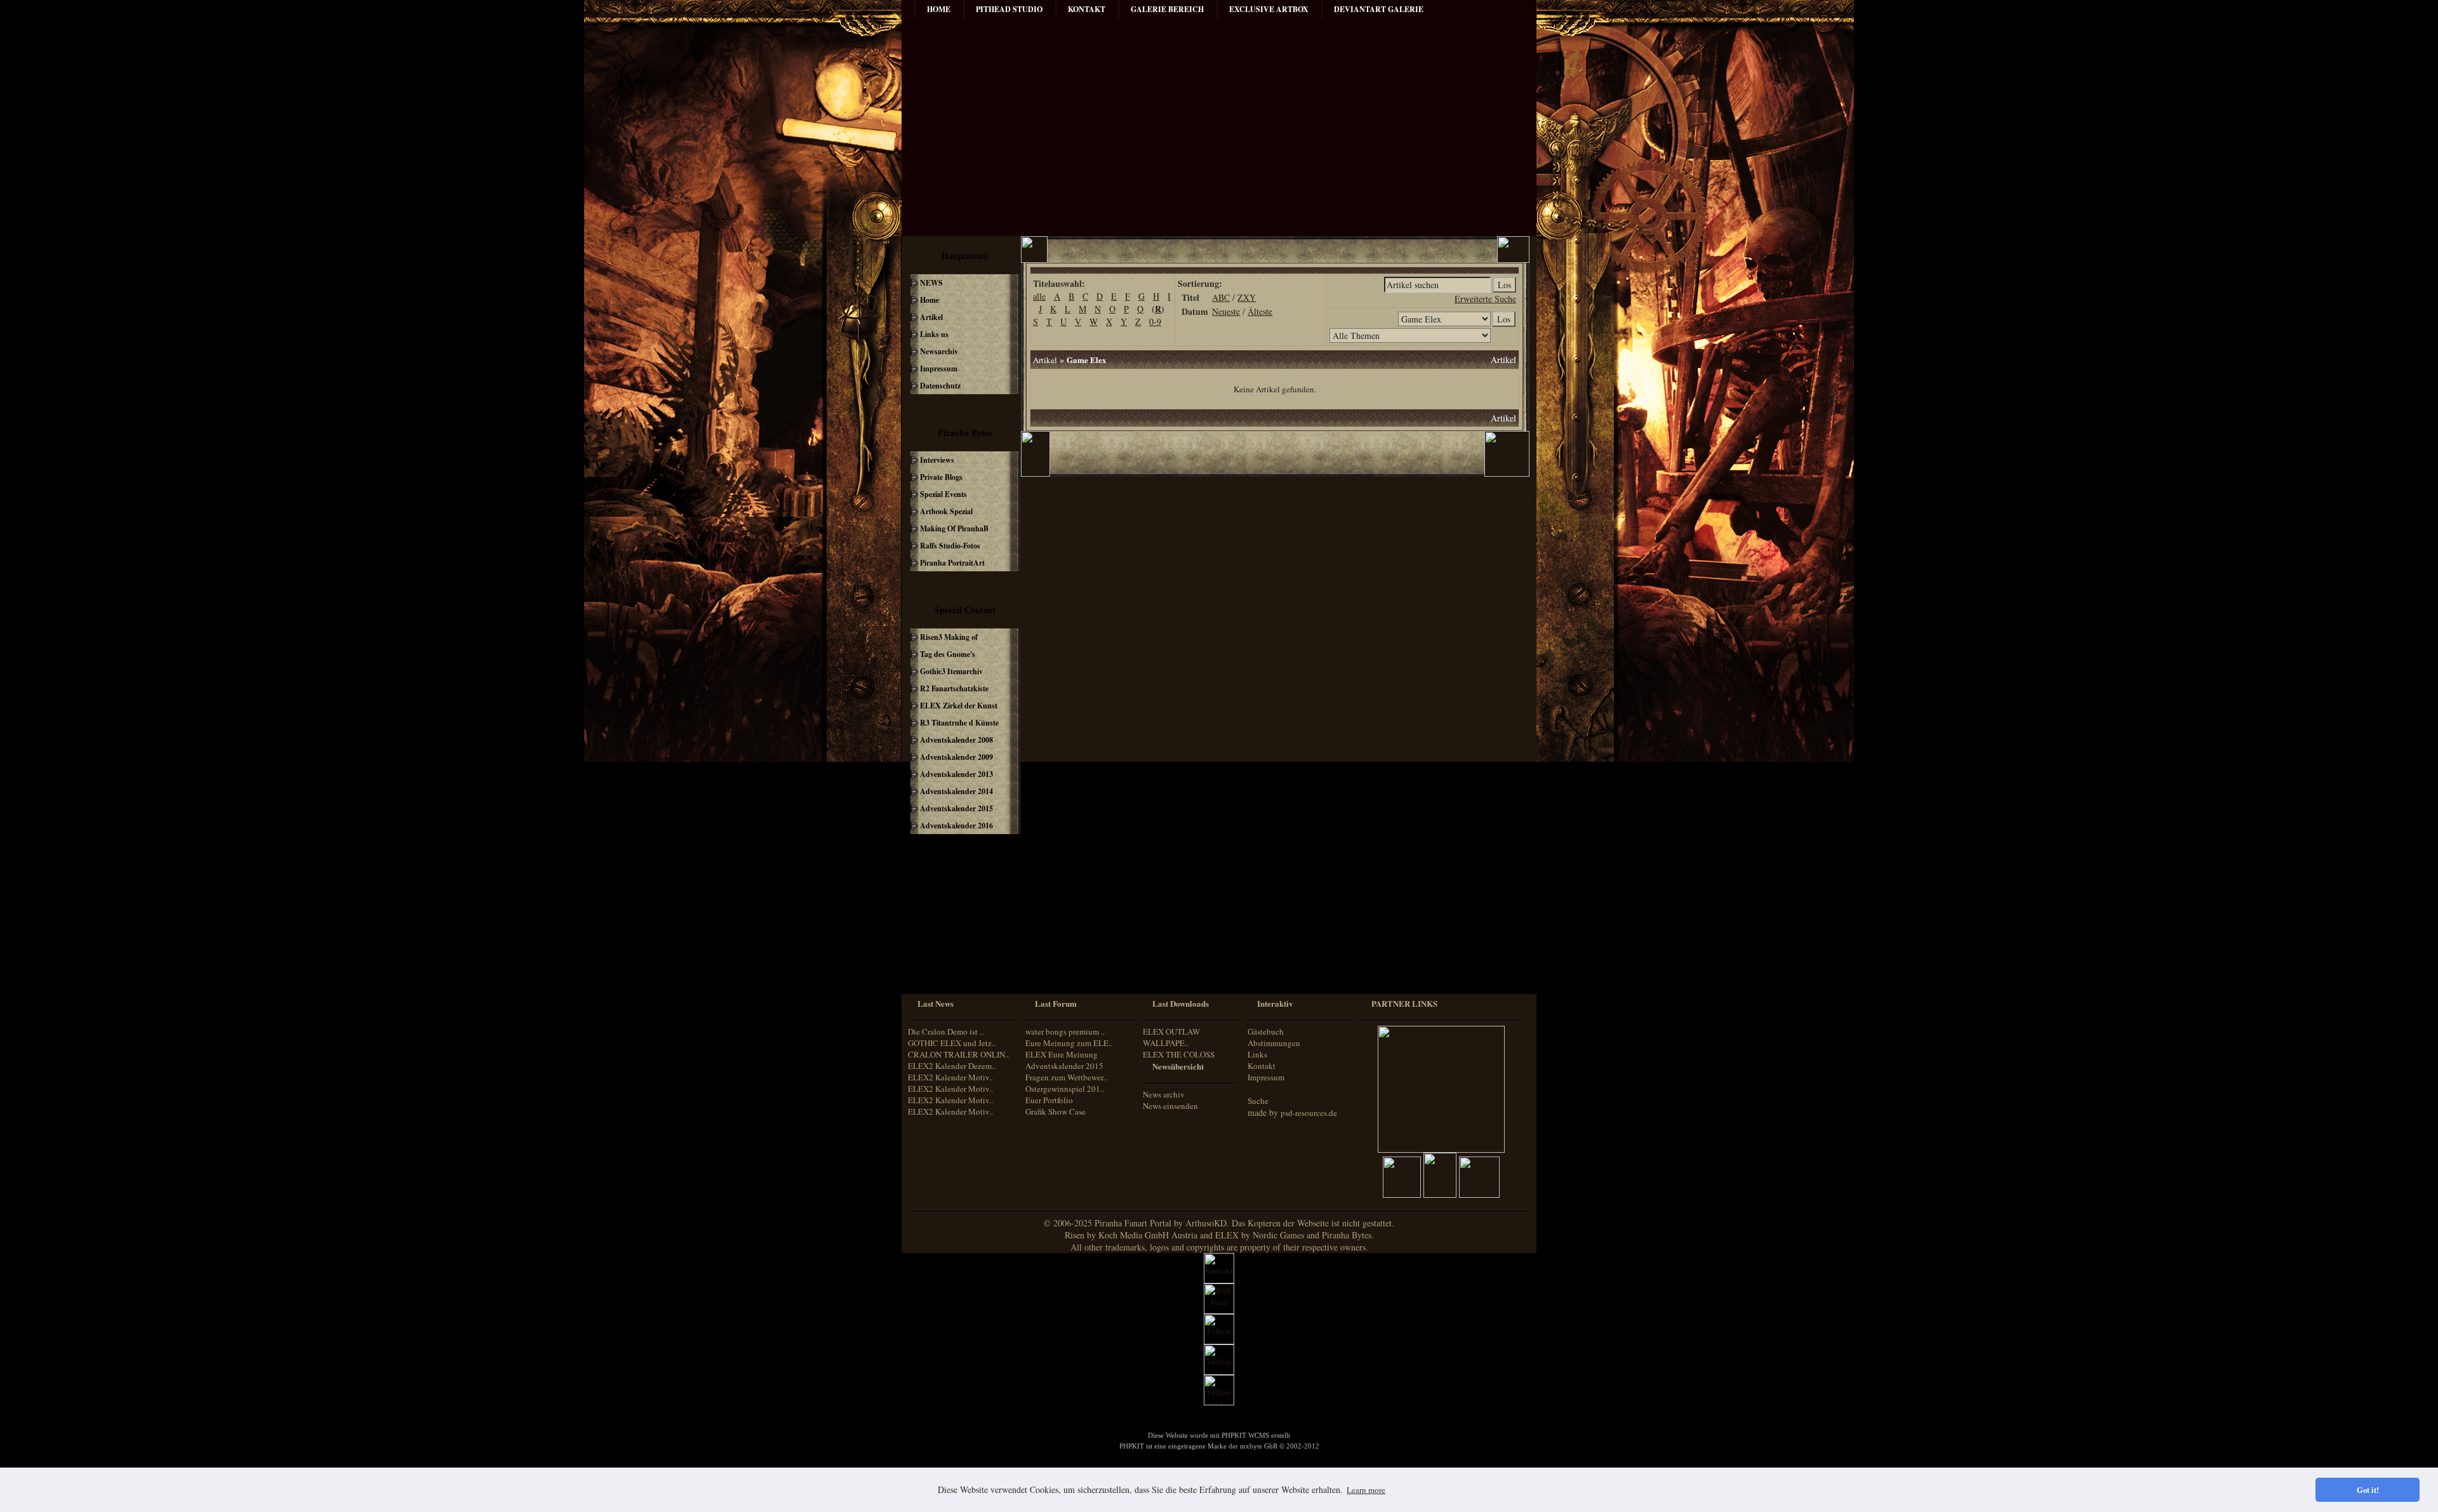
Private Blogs (941, 477)
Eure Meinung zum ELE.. (1069, 1043)
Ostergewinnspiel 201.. (1065, 1089)
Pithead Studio (1009, 9)
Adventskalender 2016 (956, 826)
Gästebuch (1266, 1031)
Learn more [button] (1366, 1490)
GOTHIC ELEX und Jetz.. (952, 1043)
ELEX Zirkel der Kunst (959, 706)
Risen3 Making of (949, 637)
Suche (1258, 1101)
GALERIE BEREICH (1167, 9)
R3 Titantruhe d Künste (959, 723)
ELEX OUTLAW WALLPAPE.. (1171, 1037)
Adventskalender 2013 (956, 774)
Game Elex (1087, 360)
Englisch (932, 909)
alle (1039, 296)
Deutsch (931, 898)
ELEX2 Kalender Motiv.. (950, 1077)
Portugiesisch (940, 945)
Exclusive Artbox (1269, 9)
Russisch (933, 957)
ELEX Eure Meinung (1062, 1054)
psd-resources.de (1309, 1113)
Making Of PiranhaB (954, 528)
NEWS (931, 283)
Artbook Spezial (946, 511)
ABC (1221, 297)
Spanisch (933, 969)
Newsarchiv (939, 351)
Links (1257, 1054)
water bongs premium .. (1065, 1031)
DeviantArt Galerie (1379, 9)
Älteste (1260, 311)
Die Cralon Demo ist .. (946, 1031)
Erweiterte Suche (1485, 299)
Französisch (937, 921)
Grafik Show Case (1056, 1111)
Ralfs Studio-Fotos (950, 546)
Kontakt (1262, 1066)
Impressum (939, 368)
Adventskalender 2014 (956, 791)
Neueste (1226, 311)
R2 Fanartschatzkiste (954, 688)
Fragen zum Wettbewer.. (1066, 1077)
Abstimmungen (1274, 1043)
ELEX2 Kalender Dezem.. (952, 1066)
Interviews (937, 460)
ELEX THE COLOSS (1179, 1054)
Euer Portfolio (1049, 1100)
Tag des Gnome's (948, 654)
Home (939, 9)
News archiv (1164, 1094)
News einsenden (1170, 1106)
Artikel (931, 317)
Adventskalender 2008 (956, 740)
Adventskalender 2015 (956, 808)
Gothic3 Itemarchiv (951, 671)
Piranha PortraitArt (952, 563)
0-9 (1155, 322)
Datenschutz (940, 386)
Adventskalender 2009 (956, 757)
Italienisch (935, 933)
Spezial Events (943, 494)
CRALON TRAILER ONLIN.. (958, 1054)
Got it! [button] (2368, 1490)
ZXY (1247, 297)
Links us (934, 334)
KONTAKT (1087, 9)
